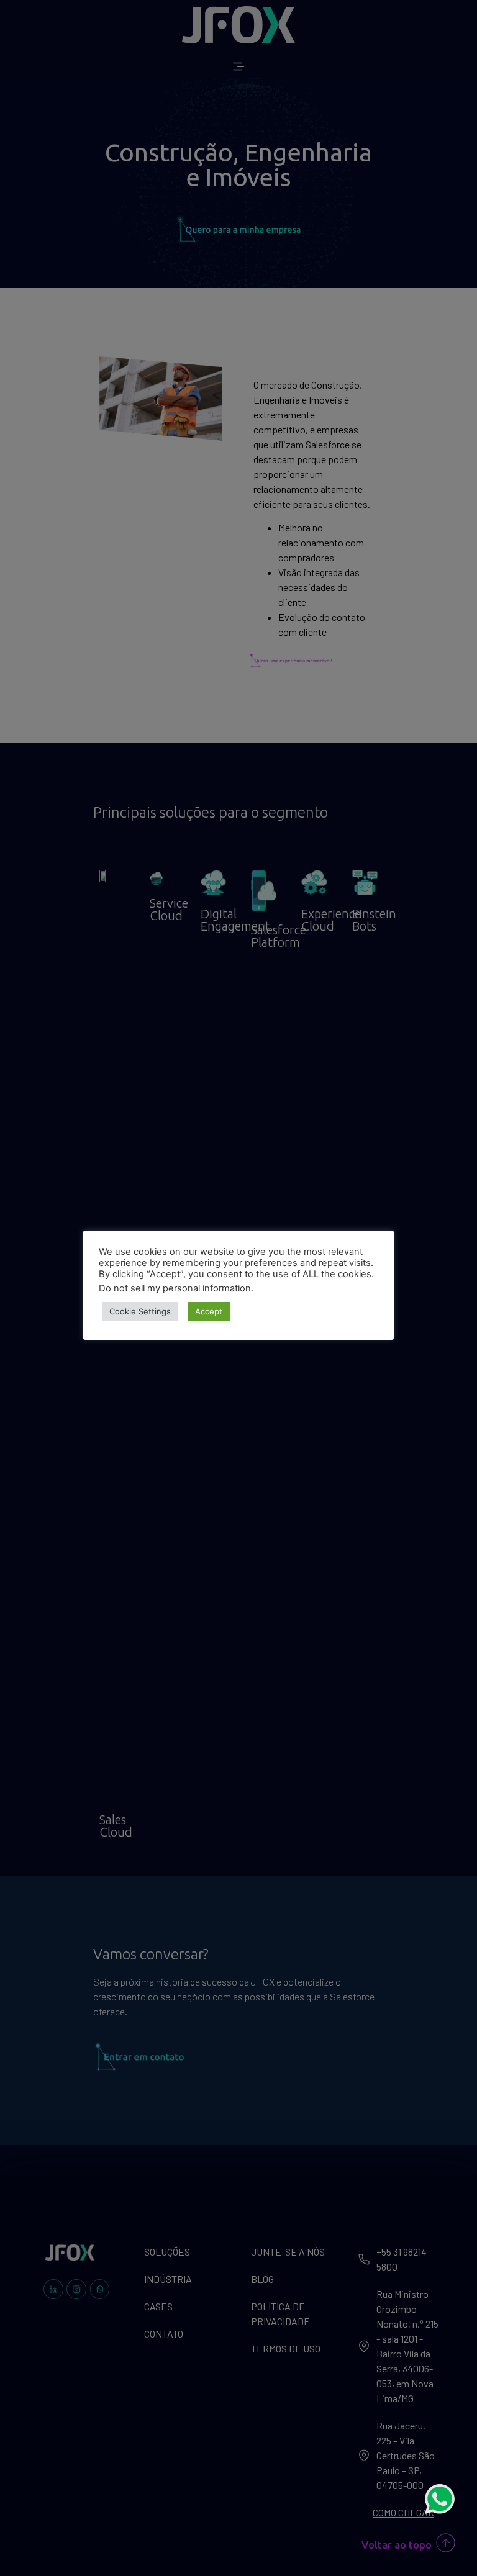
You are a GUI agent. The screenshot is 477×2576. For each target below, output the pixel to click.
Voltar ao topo (397, 2545)
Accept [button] (209, 1311)
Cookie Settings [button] (140, 1311)
